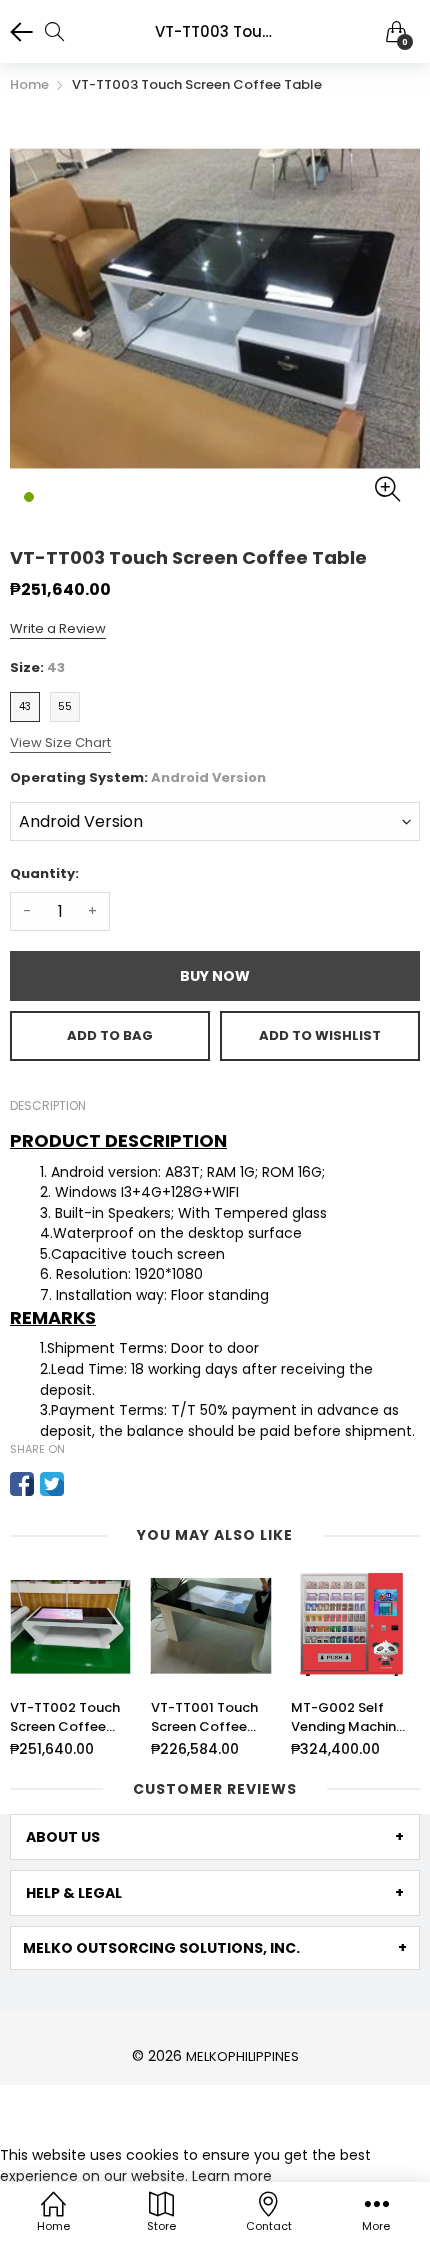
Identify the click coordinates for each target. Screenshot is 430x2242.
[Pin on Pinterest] (82, 1484)
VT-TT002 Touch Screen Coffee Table (65, 1717)
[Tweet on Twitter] (52, 1484)
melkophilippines (242, 2056)
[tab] (215, 1837)
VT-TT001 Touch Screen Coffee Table (204, 1717)
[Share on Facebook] (22, 1484)
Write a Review (58, 628)
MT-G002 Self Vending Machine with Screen (347, 1717)
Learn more (232, 2176)
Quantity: (44, 873)
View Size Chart (60, 742)
